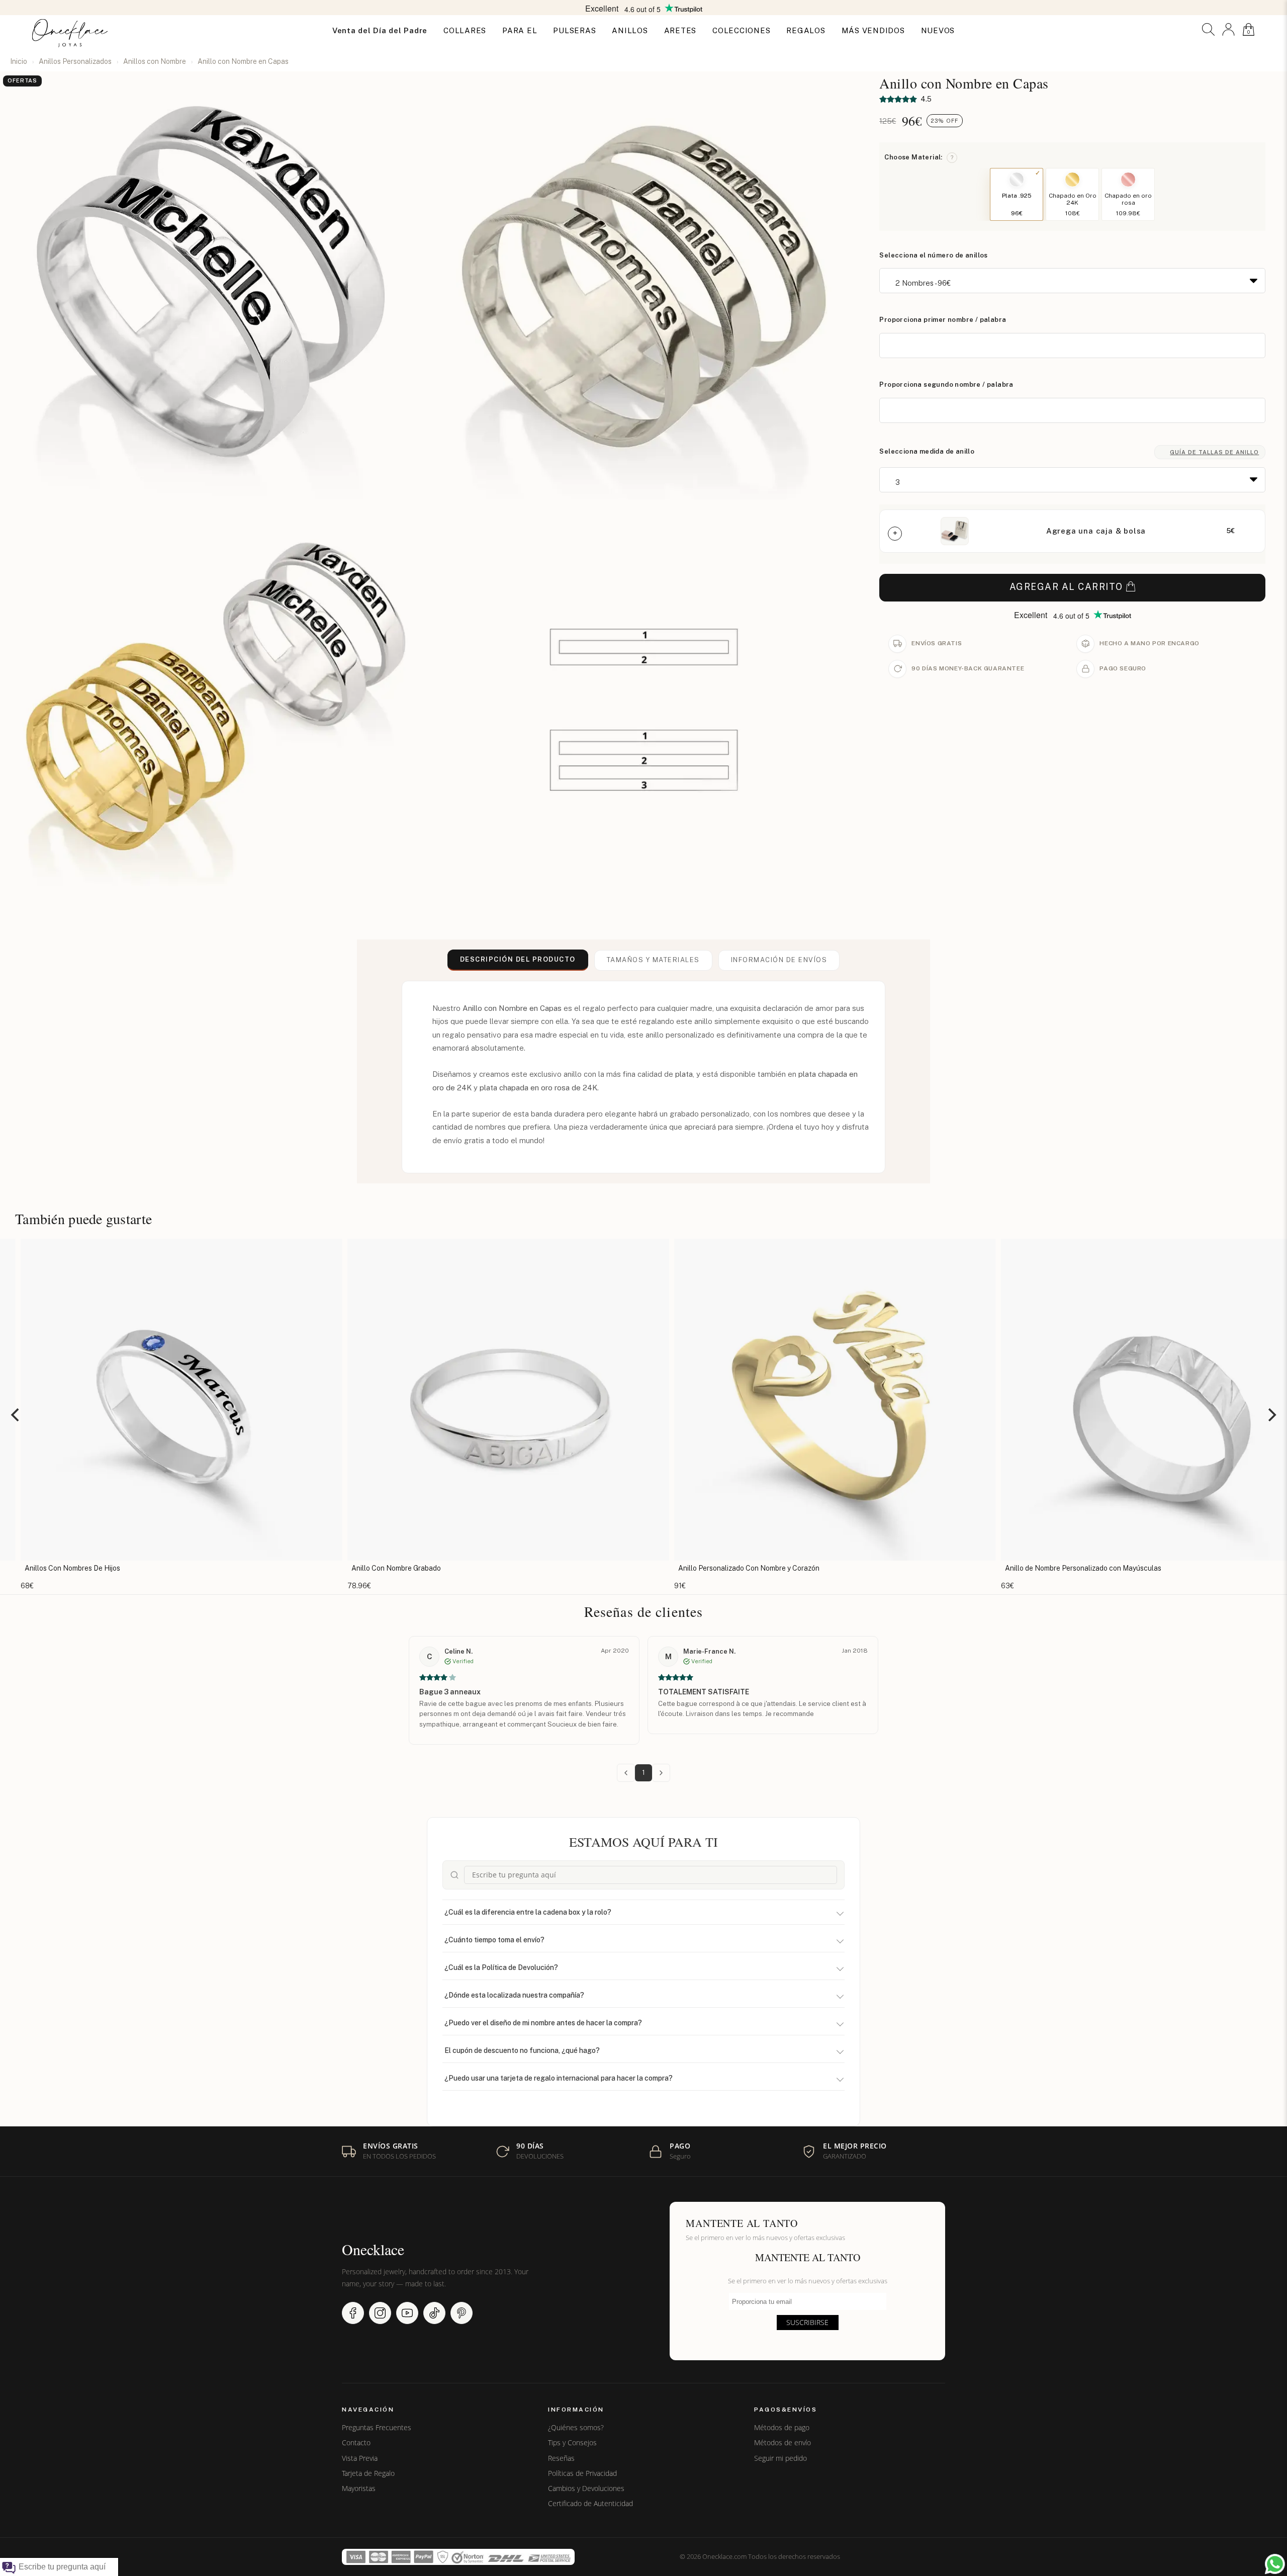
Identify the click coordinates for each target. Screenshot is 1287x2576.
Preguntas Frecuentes (377, 2428)
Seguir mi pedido (780, 2458)
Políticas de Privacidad (582, 2473)
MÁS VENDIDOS (873, 30)
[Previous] (16, 1415)
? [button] (952, 157)
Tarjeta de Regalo (368, 2473)
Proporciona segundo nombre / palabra (946, 384)
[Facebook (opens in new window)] (353, 2313)
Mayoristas (359, 2488)
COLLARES (465, 30)
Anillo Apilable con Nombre (942, 1568)
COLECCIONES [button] (741, 30)
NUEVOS (938, 30)
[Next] (1271, 1415)
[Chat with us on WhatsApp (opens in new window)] (1275, 2564)
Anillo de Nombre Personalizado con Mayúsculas (649, 1568)
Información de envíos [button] (779, 960)
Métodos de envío (783, 2443)
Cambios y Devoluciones (586, 2488)
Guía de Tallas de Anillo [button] (1214, 452)
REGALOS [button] (806, 30)
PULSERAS (574, 30)
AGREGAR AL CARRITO (1066, 587)
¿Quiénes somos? (576, 2428)
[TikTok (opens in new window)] (434, 2313)
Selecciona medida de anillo (927, 451)
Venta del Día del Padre (380, 30)
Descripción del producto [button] (518, 959)
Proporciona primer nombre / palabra (943, 320)
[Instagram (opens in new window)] (380, 2313)
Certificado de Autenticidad (590, 2504)
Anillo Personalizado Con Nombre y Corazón (315, 1568)
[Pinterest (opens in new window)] (462, 2313)
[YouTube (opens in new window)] (407, 2313)
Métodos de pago (782, 2428)
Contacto (356, 2443)
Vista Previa (360, 2458)
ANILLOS (630, 30)
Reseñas (561, 2458)
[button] (1208, 29)
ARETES (680, 30)
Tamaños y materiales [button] (653, 960)
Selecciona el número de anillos (933, 255)
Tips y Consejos (572, 2443)
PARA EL (520, 30)
